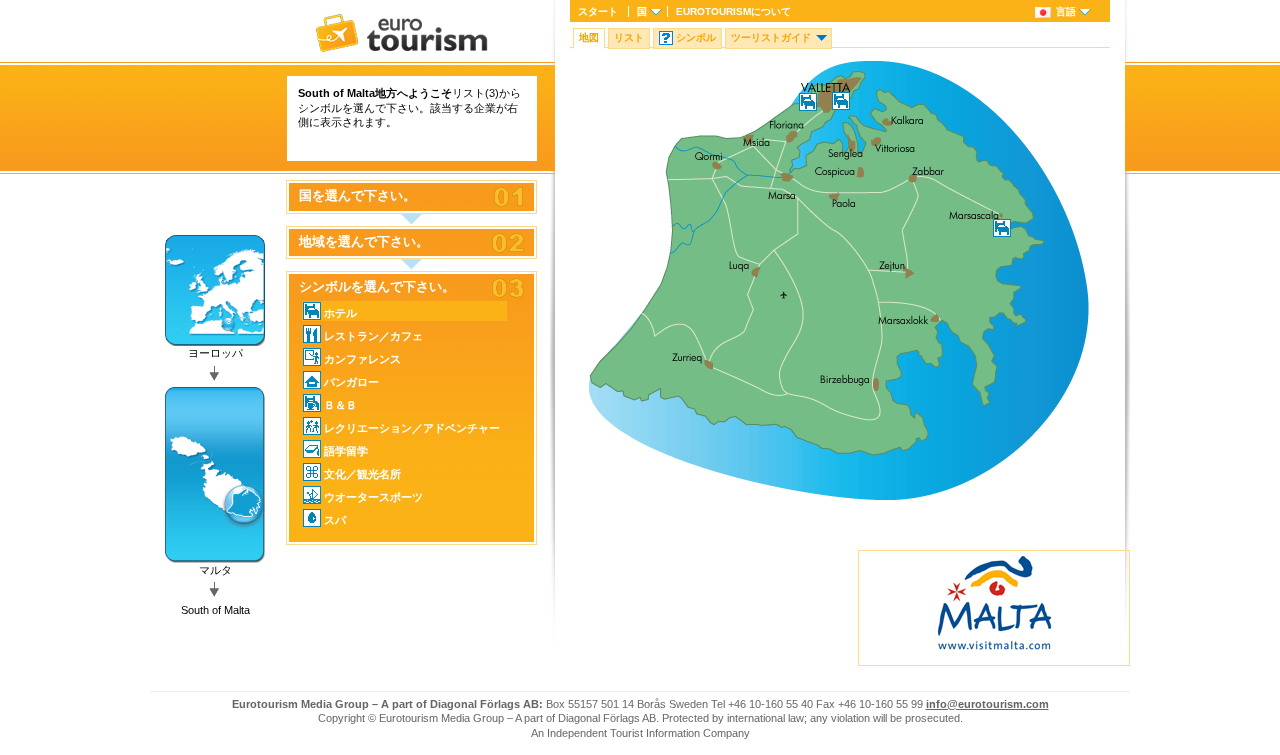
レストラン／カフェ (373, 336)
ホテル (340, 313)
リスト (629, 37)
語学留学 (346, 451)
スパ (335, 520)
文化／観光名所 (362, 474)
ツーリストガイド (771, 37)
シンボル (696, 37)
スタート (598, 11)
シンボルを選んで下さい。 (377, 287)
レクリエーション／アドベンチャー (412, 428)
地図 (589, 37)
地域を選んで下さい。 (364, 242)
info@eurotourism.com (987, 704)
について (733, 11)
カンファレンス (362, 359)
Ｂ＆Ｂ (340, 405)
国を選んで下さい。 (357, 196)
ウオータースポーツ (373, 497)
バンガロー (351, 382)
